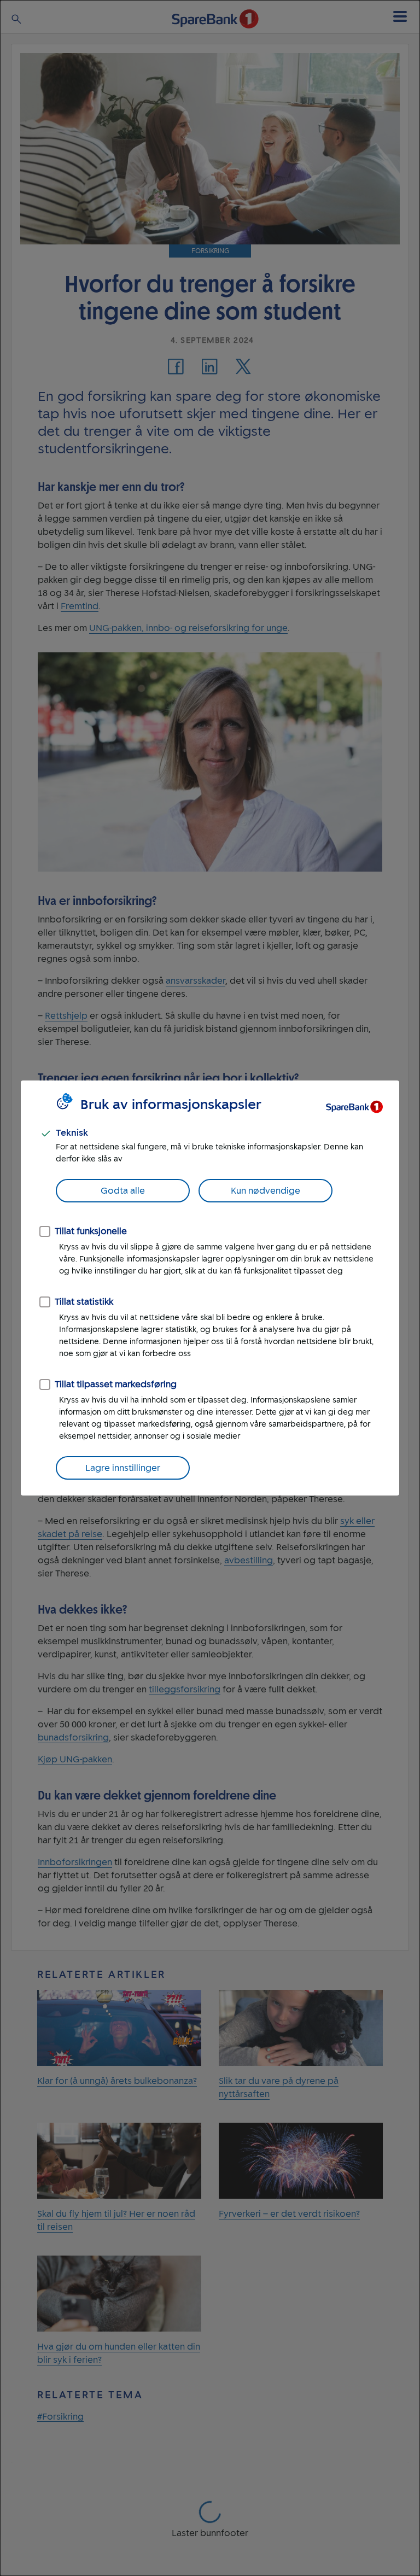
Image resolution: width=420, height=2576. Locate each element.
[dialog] (210, 1288)
